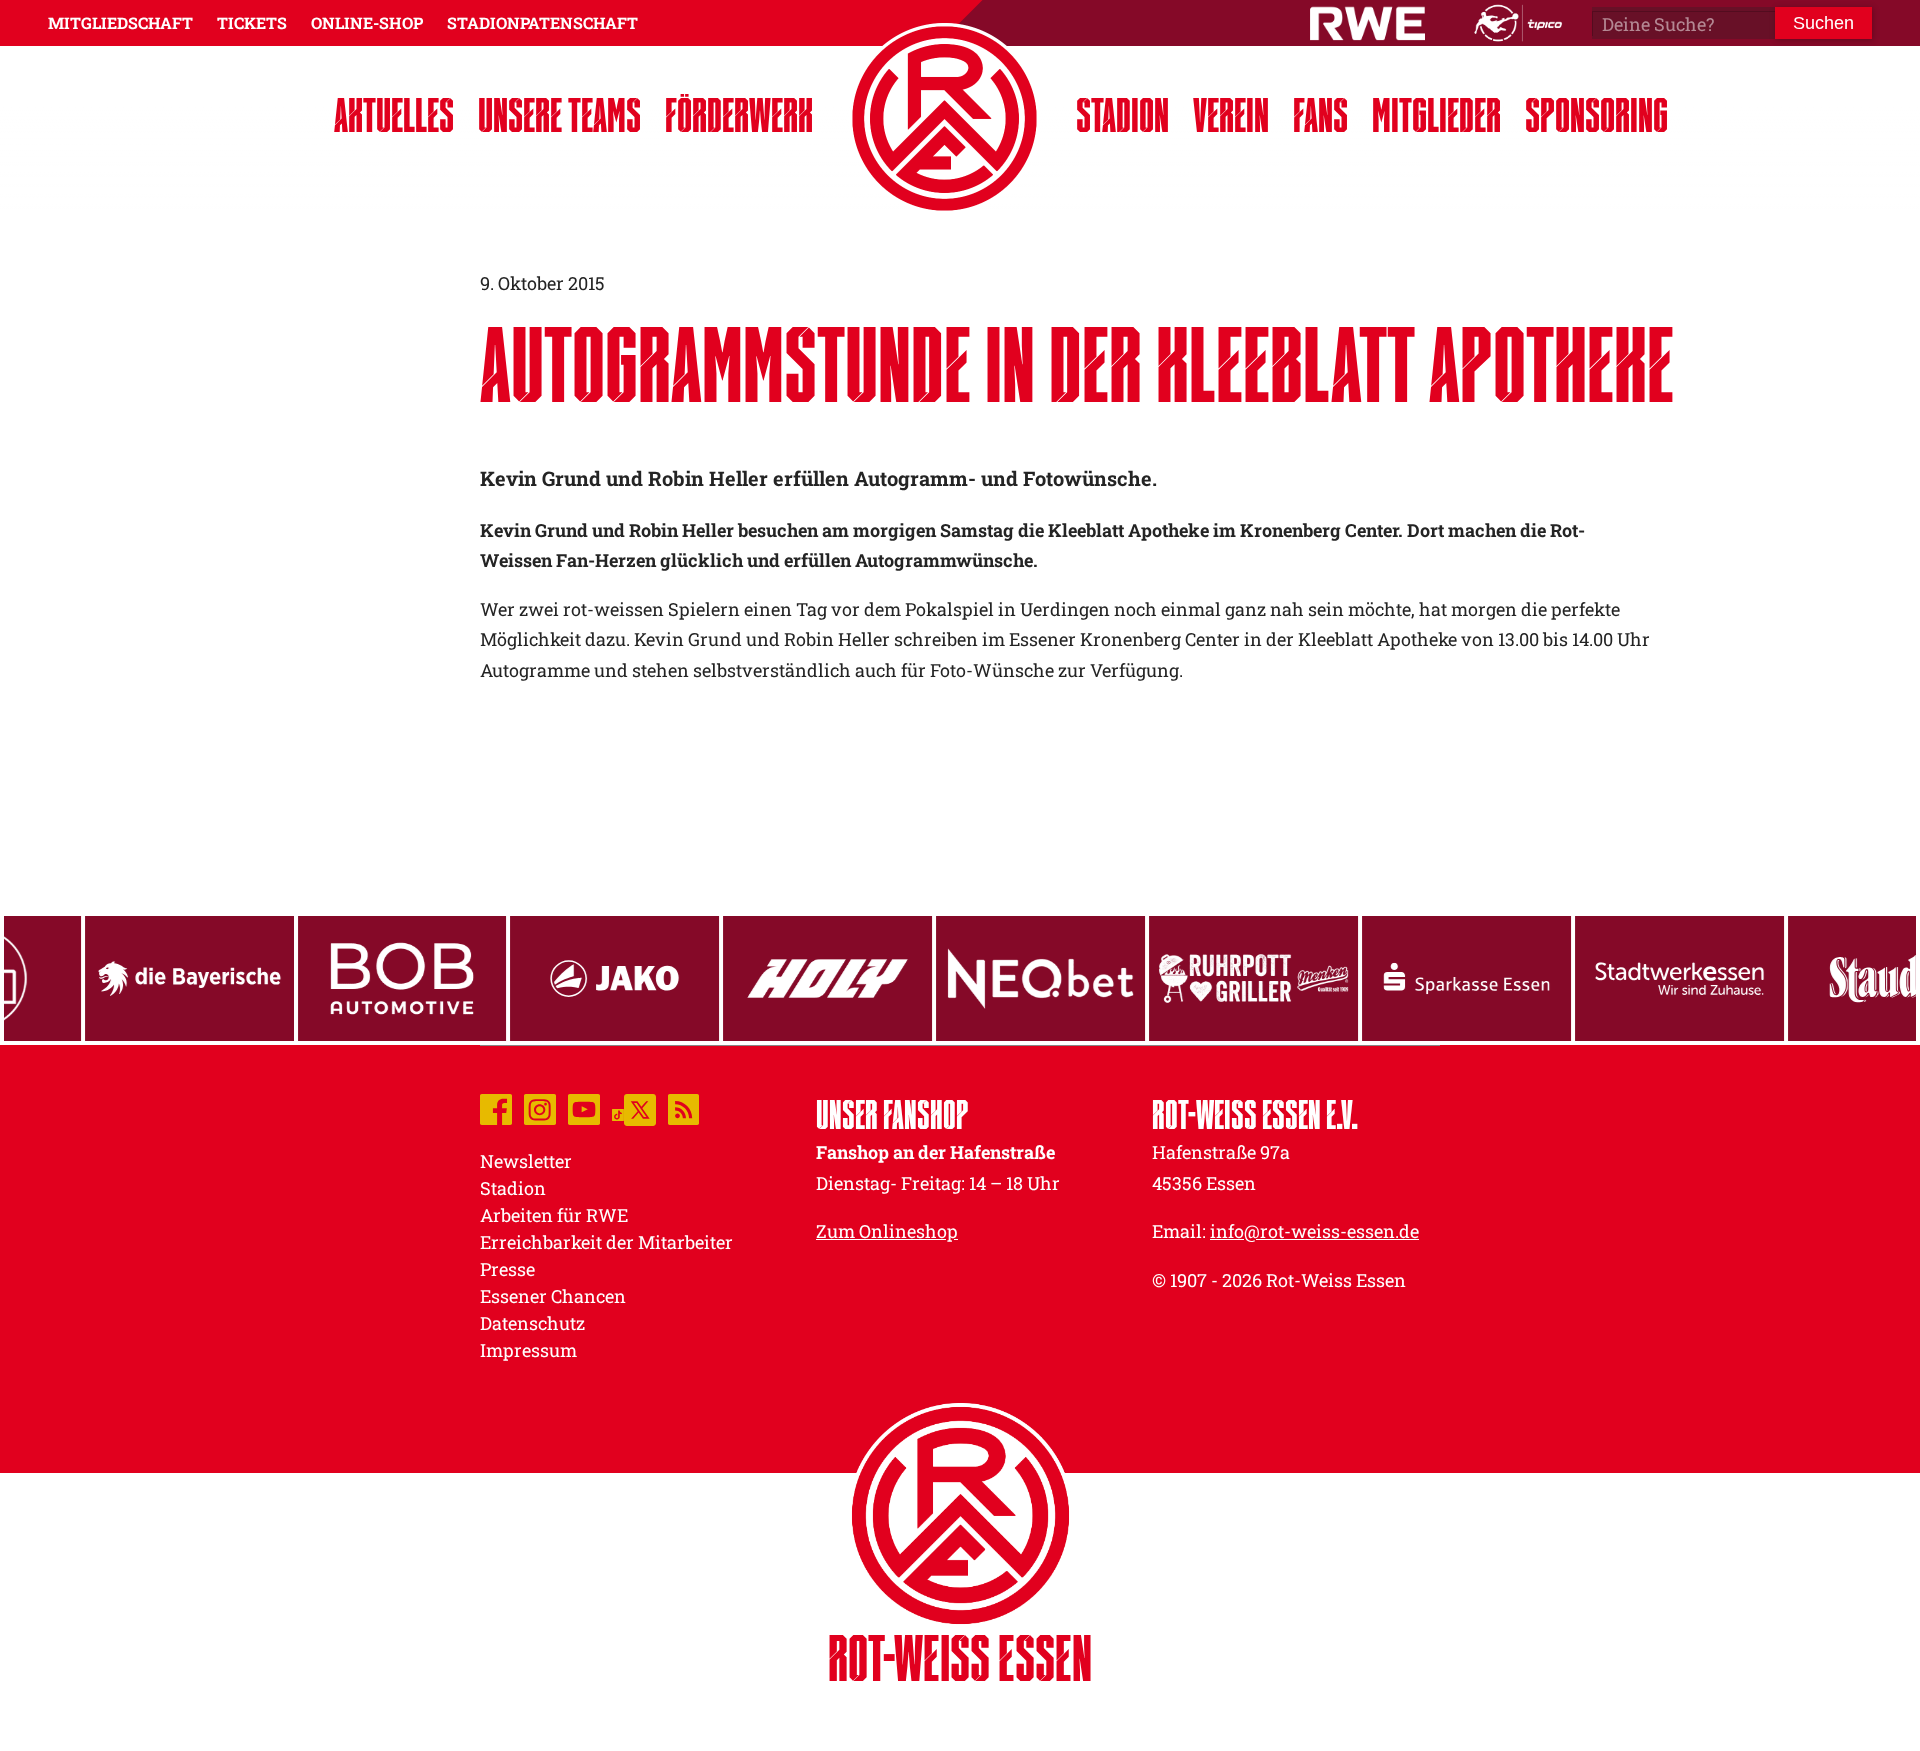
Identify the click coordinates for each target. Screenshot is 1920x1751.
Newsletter (526, 1161)
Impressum (528, 1350)
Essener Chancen (553, 1296)
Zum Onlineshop (887, 1231)
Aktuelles (394, 114)
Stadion (1122, 114)
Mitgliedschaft (120, 22)
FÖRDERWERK (739, 114)
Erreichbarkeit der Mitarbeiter (606, 1242)
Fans (1320, 114)
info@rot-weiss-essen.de (1314, 1231)
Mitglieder (1436, 114)
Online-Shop (367, 22)
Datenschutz (532, 1323)
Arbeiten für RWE (554, 1215)
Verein (1231, 114)
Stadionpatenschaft (542, 22)
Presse (507, 1269)
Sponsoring (1596, 114)
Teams (559, 114)
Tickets (252, 22)
